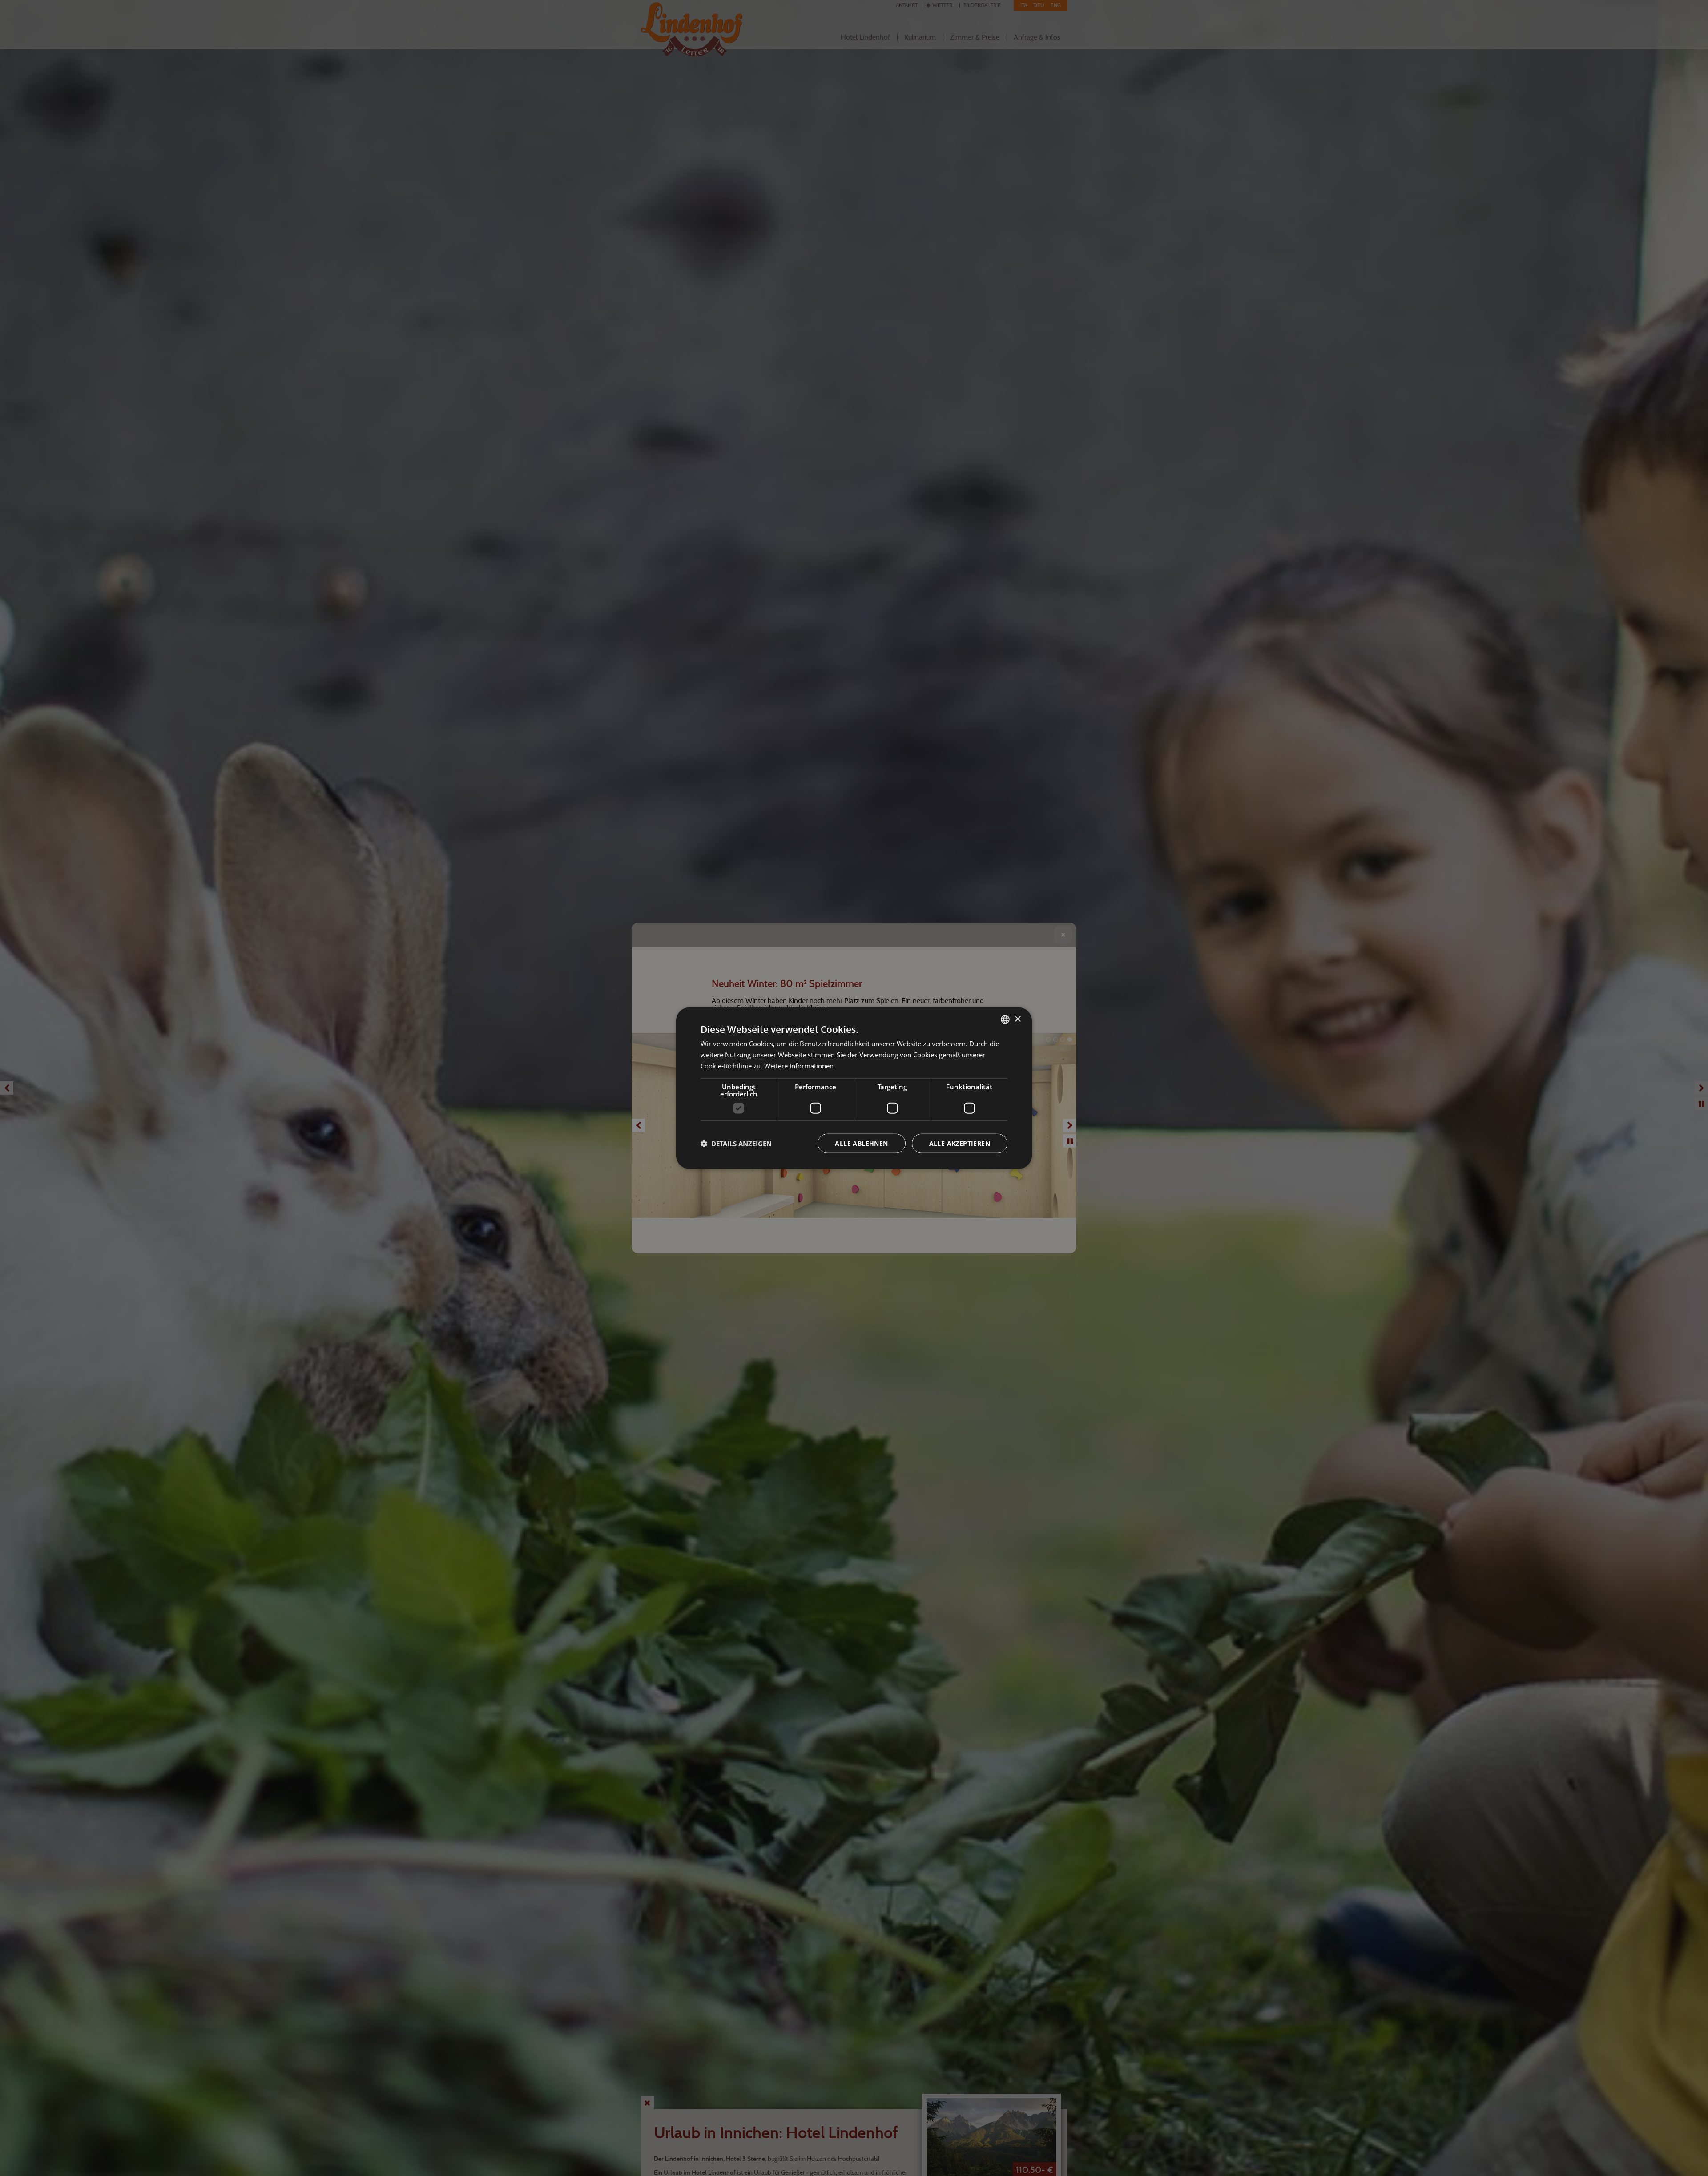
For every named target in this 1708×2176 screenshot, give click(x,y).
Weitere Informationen (799, 1066)
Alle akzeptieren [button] (960, 1143)
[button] (736, 1143)
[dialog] (854, 1088)
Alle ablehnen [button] (861, 1143)
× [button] (1017, 1019)
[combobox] (1005, 1019)
